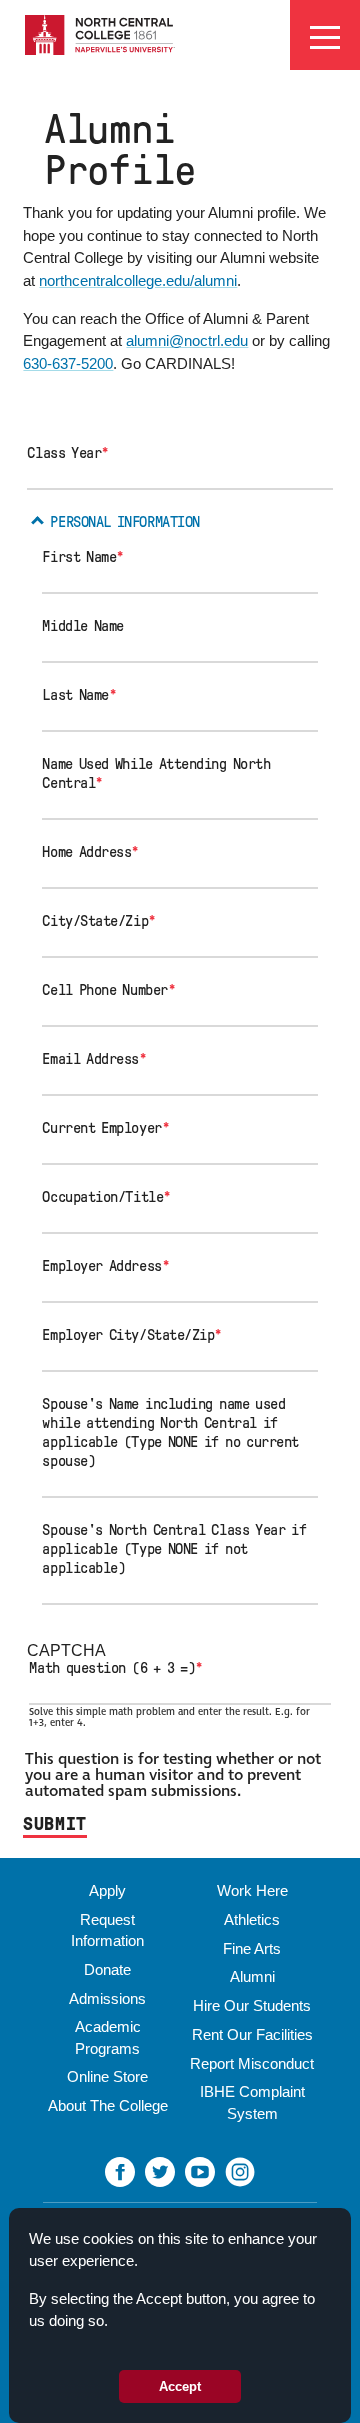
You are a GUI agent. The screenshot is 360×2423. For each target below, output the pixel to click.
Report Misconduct (252, 2063)
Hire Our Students (252, 2005)
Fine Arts (252, 1948)
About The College (108, 2105)
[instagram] (240, 2170)
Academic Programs (108, 2037)
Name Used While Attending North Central (156, 773)
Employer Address (105, 1266)
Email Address (94, 1059)
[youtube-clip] (200, 2170)
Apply (107, 1890)
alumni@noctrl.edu (187, 340)
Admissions (107, 1998)
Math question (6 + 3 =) (116, 1668)
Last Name (79, 695)
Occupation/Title (106, 1197)
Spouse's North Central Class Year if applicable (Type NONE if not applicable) (174, 1549)
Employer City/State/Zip (132, 1335)
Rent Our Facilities (252, 2034)
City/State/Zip (98, 921)
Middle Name (83, 626)
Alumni (252, 1976)
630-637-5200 (68, 363)
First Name (83, 557)
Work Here (252, 1890)
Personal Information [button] (124, 522)
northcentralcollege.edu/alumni (138, 280)
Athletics (252, 1919)
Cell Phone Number (108, 990)
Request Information (107, 1930)
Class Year (68, 453)
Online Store (107, 2076)
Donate (107, 1969)
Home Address (90, 852)
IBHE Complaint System (252, 2102)
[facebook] (120, 2170)
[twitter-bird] (160, 2170)
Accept (180, 2386)
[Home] (100, 34)
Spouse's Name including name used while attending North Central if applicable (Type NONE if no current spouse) (170, 1432)
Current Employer (105, 1128)
